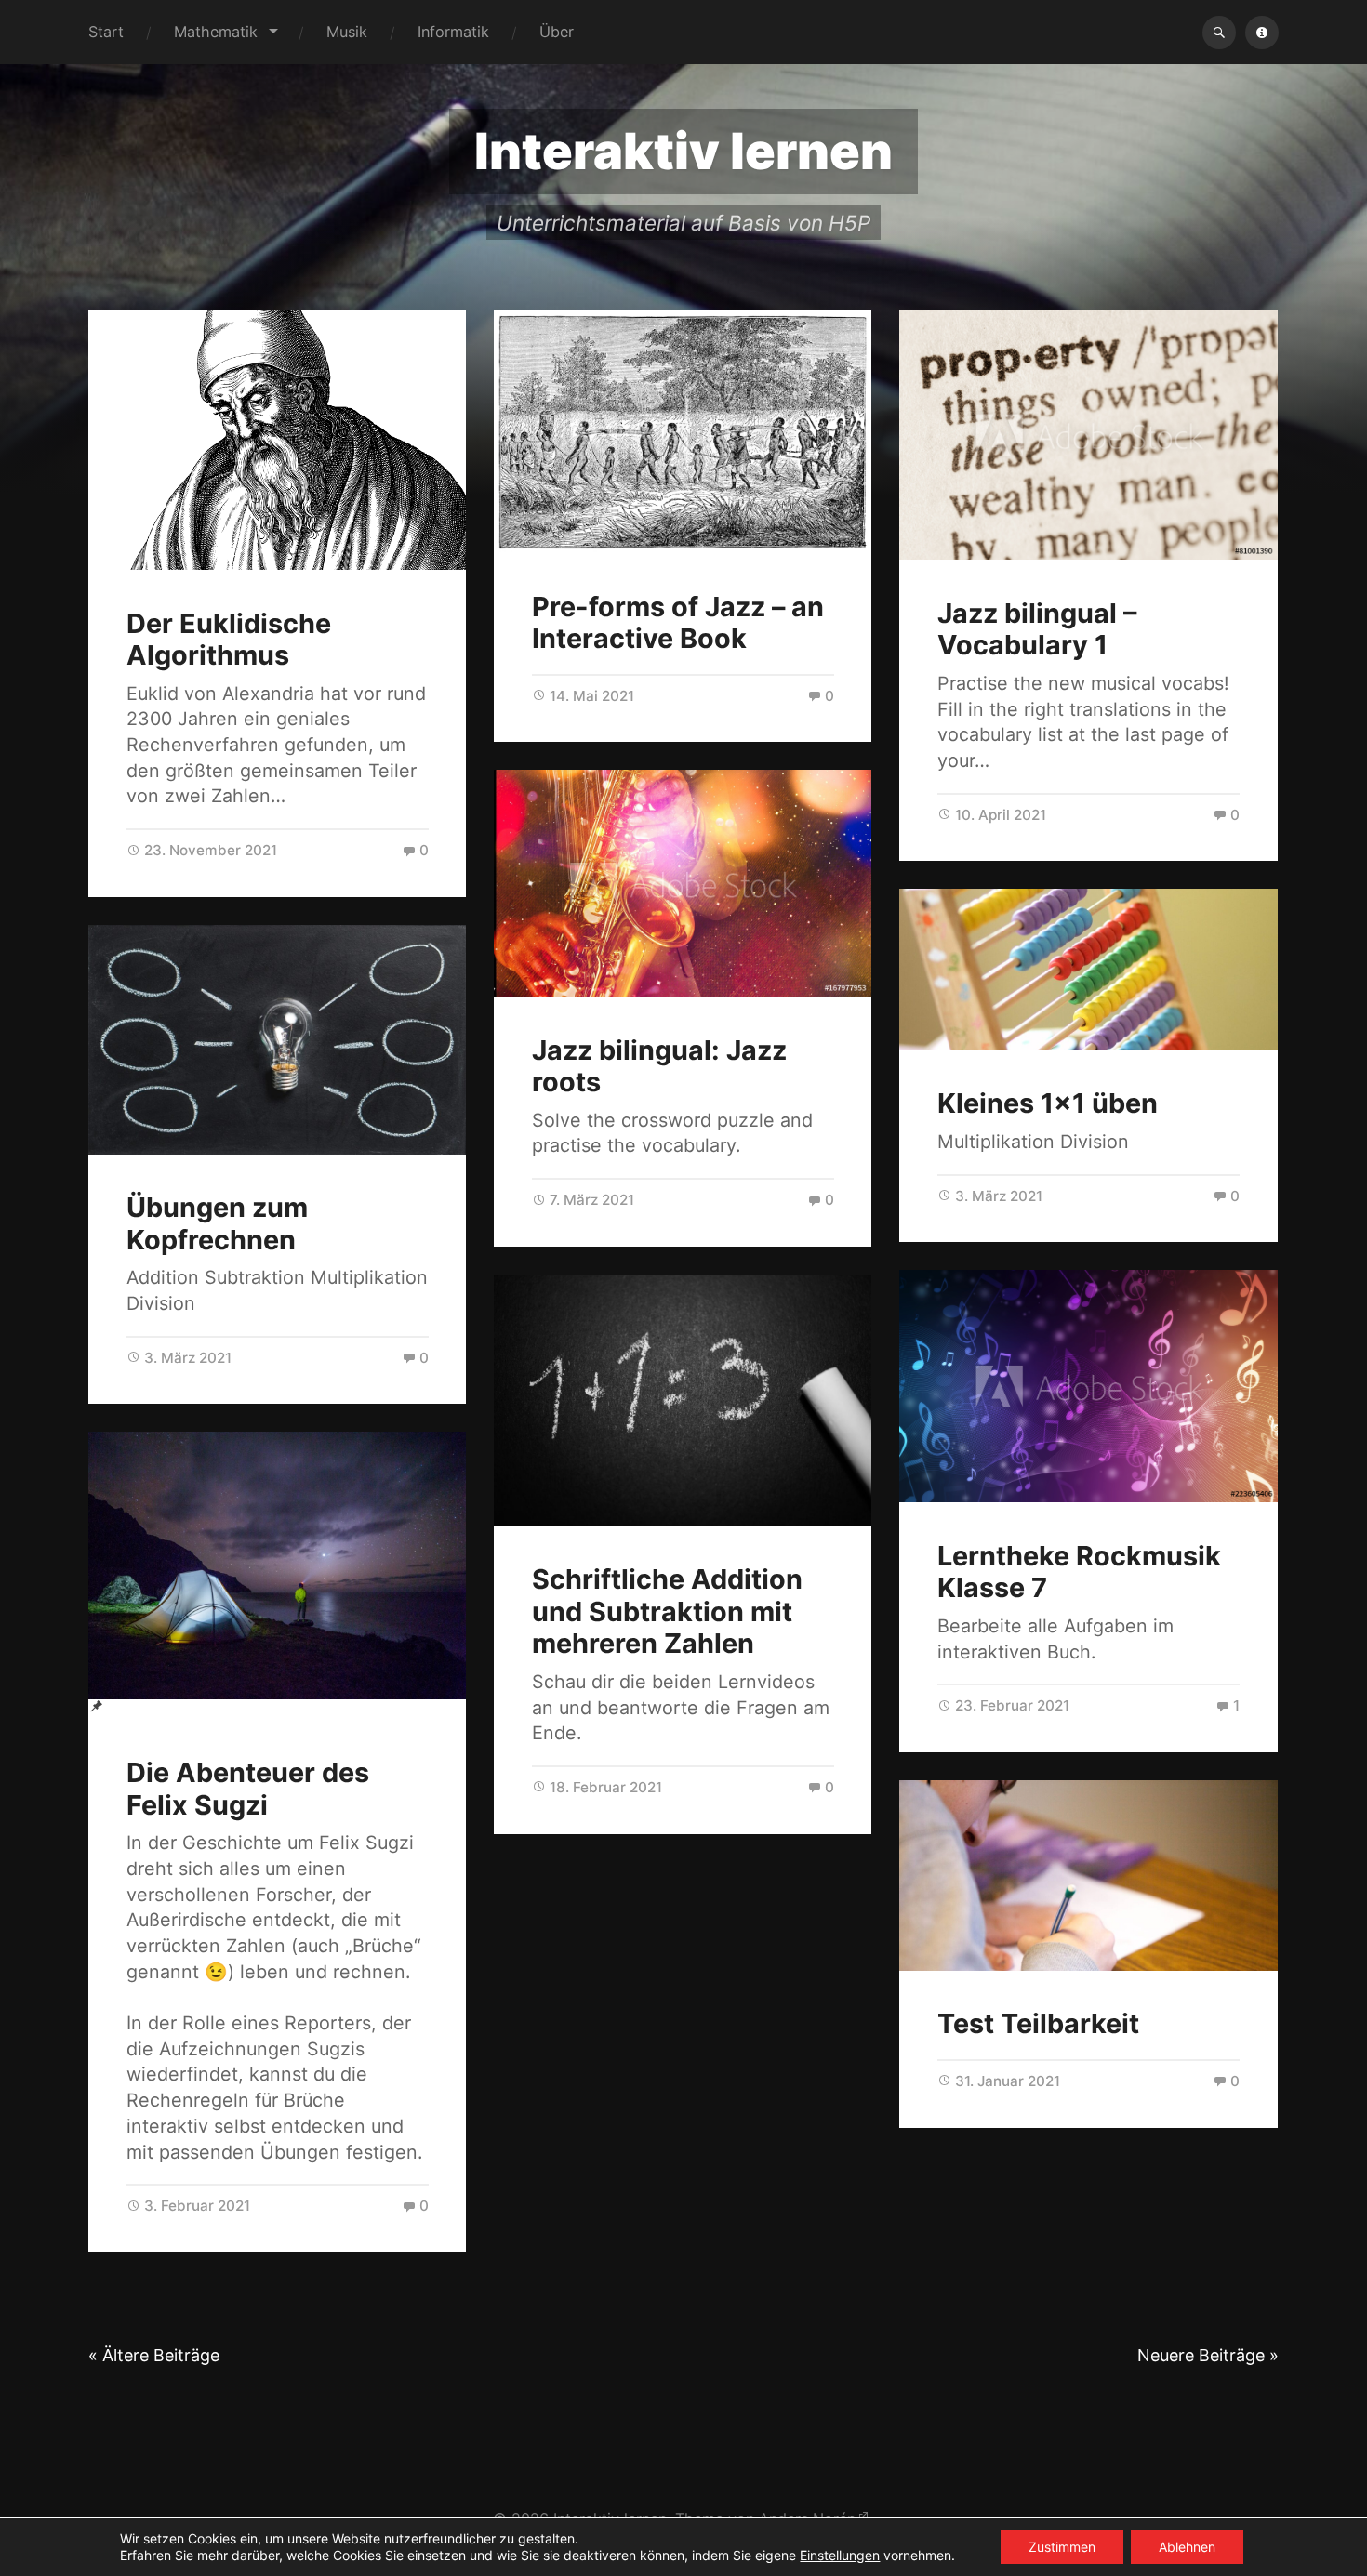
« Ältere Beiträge (154, 2355)
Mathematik (216, 32)
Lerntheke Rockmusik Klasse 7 (1079, 1572)
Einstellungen (840, 2555)
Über (557, 32)
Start (106, 32)
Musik (347, 32)
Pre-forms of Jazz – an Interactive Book (678, 623)
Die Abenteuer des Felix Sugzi (248, 1789)
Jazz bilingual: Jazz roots (659, 1066)
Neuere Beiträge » (1208, 2355)
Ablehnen (1187, 2547)
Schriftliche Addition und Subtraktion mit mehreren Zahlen (667, 1611)
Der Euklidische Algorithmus (229, 640)
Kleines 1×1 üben (1048, 1103)
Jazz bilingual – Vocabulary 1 (1037, 629)
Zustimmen (1062, 2547)
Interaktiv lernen (683, 151)
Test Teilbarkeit (1038, 2023)
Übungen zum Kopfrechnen (217, 1223)
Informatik (453, 32)
